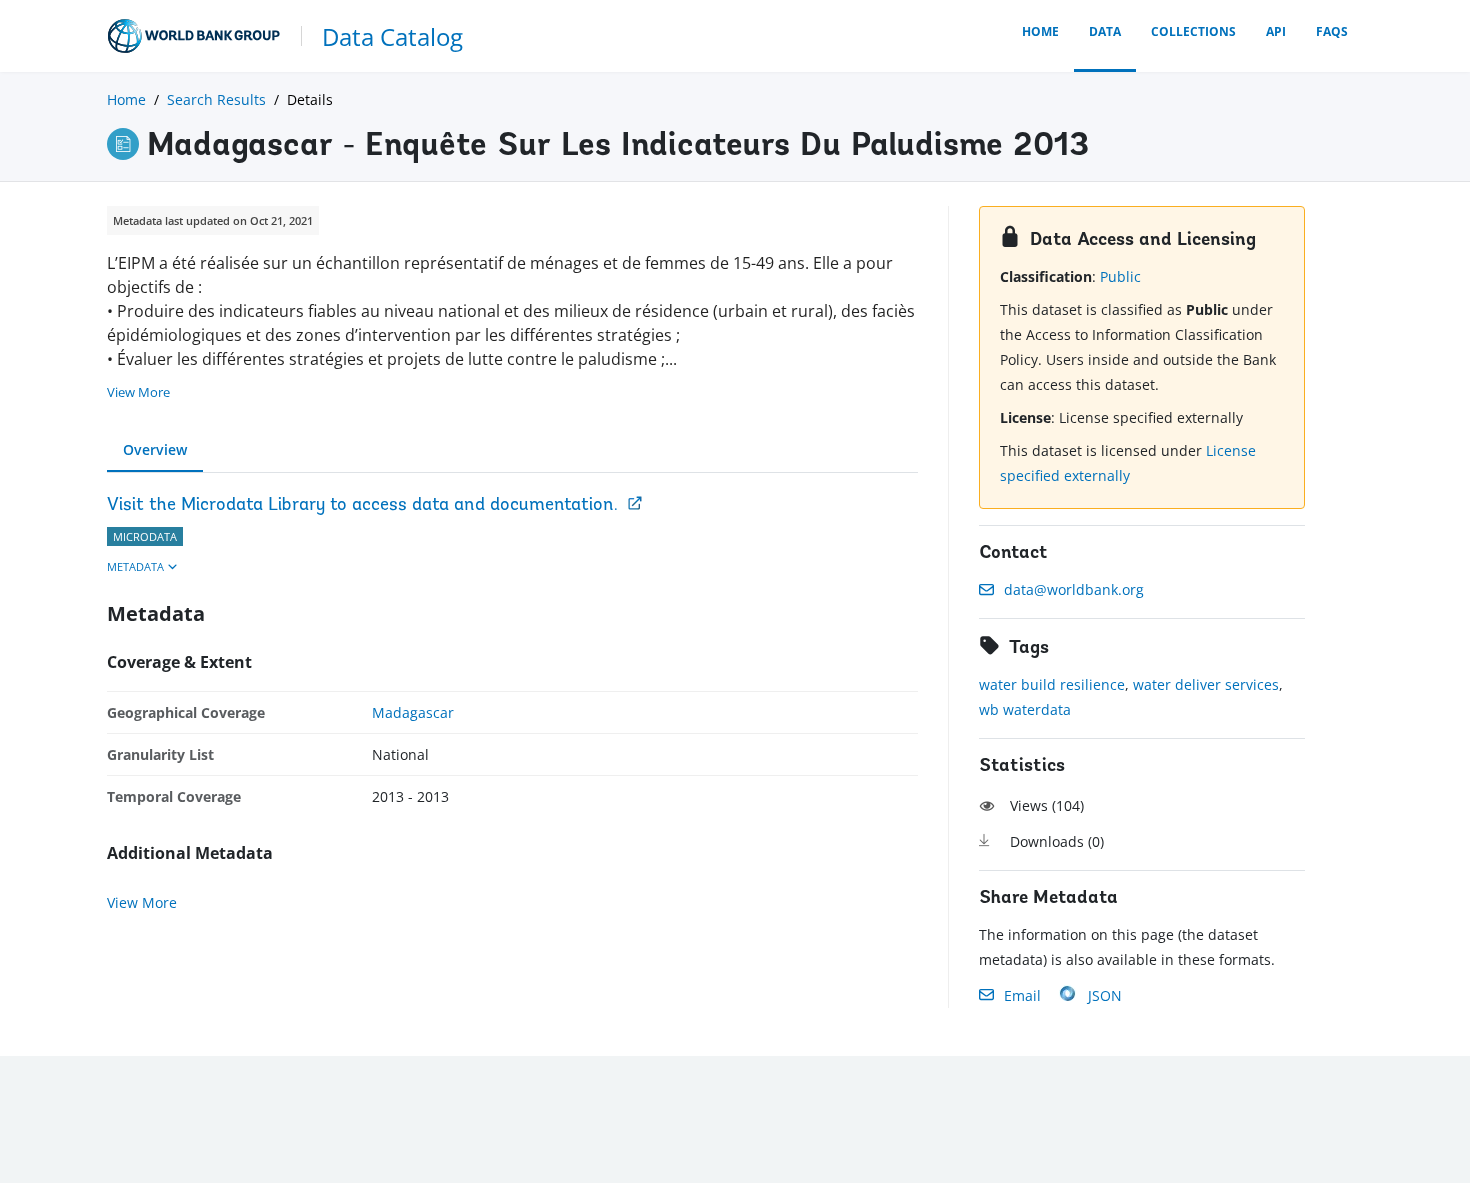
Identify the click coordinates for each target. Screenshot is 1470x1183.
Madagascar (413, 712)
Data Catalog (392, 36)
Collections (1193, 31)
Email (1022, 995)
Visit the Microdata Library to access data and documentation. (362, 506)
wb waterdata (1025, 709)
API (1276, 31)
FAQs (1332, 31)
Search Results (216, 99)
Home (1040, 31)
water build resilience (1052, 684)
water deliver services (1206, 684)
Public (1120, 276)
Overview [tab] (155, 449)
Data (1105, 31)
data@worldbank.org (1074, 589)
